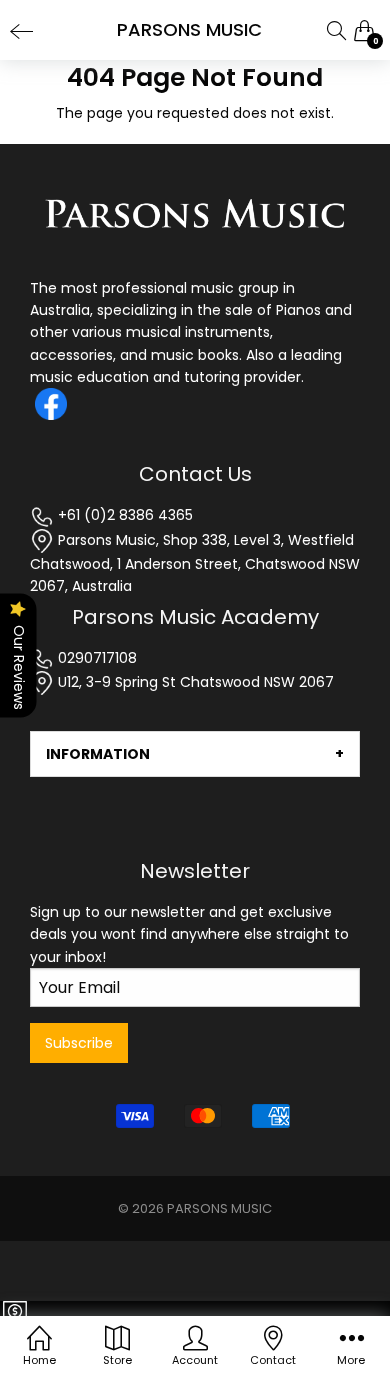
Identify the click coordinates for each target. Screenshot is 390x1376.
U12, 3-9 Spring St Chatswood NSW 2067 (194, 682)
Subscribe (79, 1043)
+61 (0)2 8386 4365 (123, 515)
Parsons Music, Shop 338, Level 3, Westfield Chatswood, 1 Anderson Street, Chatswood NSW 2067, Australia (195, 563)
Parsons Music (219, 1208)
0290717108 (95, 658)
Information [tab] (98, 754)
